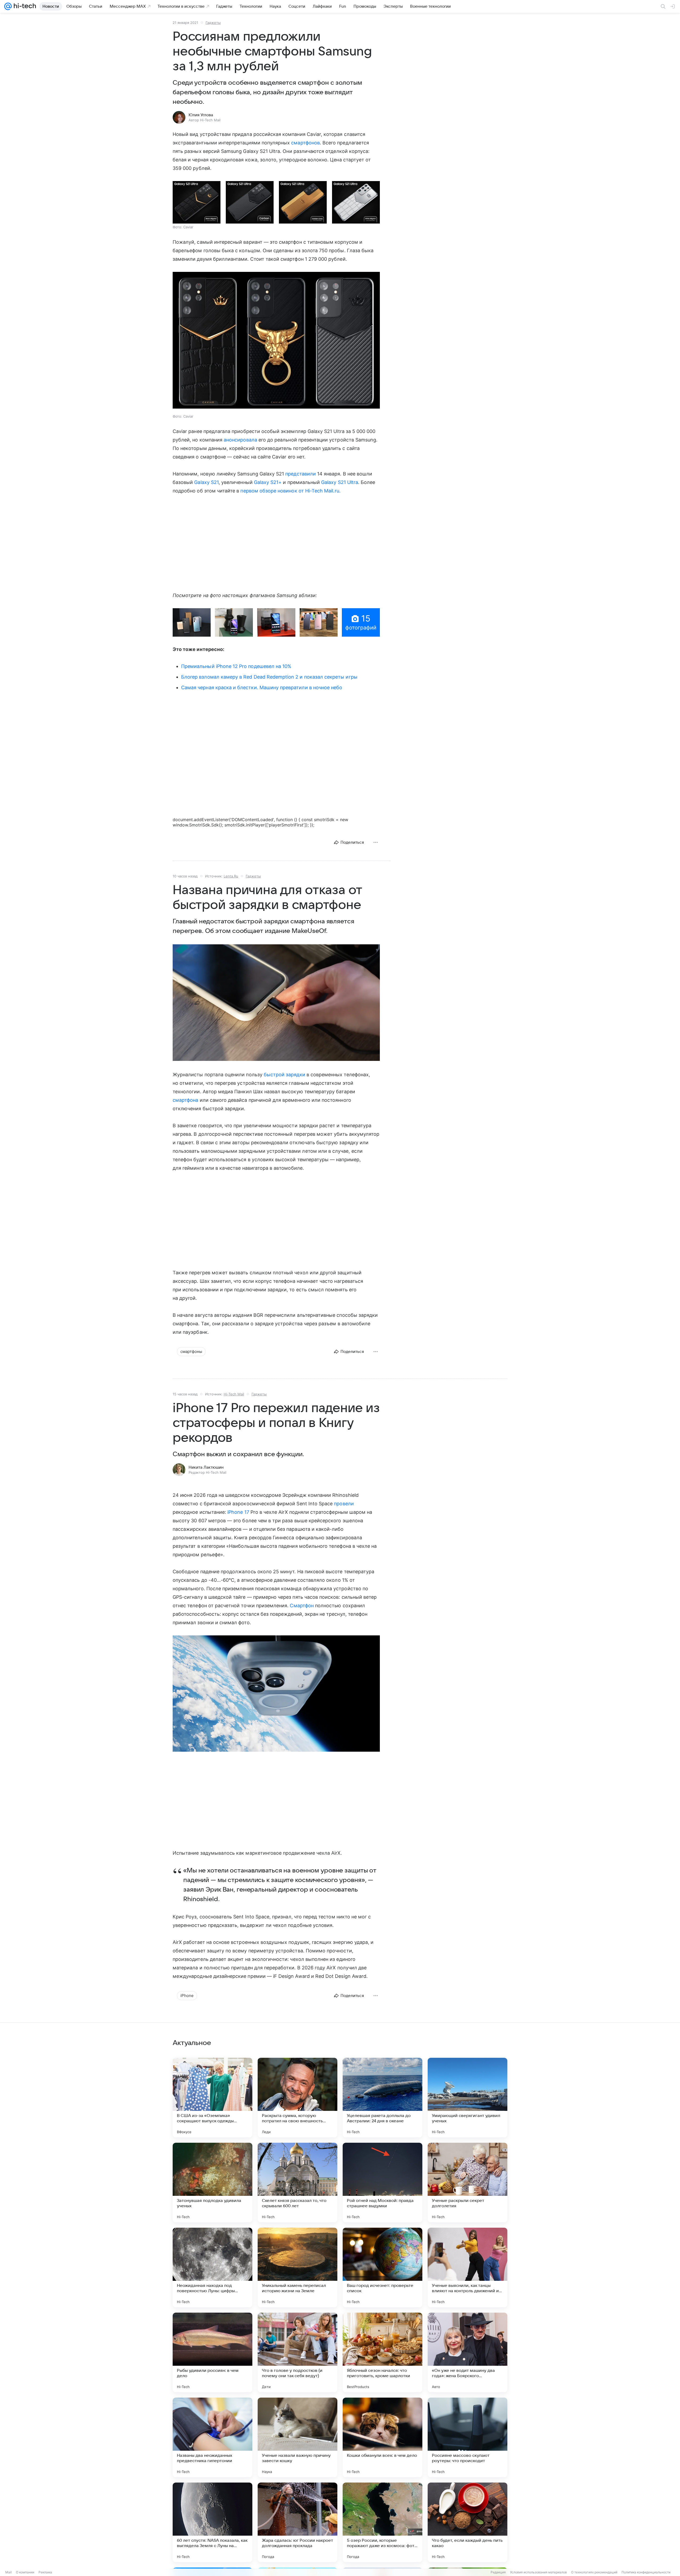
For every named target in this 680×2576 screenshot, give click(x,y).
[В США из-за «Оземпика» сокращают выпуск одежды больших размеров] (212, 2098)
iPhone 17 (238, 1512)
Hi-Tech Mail (234, 1394)
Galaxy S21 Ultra (340, 482)
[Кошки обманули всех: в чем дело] (382, 2437)
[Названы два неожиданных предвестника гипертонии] (212, 2437)
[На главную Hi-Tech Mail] (24, 6)
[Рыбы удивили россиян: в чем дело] (212, 2352)
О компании (25, 2572)
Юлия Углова (201, 115)
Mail (8, 2572)
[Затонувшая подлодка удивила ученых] (212, 2183)
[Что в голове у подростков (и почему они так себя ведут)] (297, 2352)
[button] (197, 202)
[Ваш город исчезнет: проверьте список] (382, 2268)
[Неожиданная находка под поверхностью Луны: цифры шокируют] (212, 2268)
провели (344, 1504)
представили (301, 474)
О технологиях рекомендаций (594, 2572)
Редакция (498, 2572)
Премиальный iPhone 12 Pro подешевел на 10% (236, 666)
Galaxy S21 (206, 482)
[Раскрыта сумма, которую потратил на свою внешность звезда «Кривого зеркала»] (297, 2098)
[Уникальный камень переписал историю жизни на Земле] (297, 2268)
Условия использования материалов (538, 2572)
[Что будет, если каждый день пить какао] (467, 2522)
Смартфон (302, 1606)
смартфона (186, 1100)
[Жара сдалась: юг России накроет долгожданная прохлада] (297, 2522)
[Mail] (8, 6)
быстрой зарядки (284, 1075)
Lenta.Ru (231, 876)
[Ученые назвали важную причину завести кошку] (297, 2437)
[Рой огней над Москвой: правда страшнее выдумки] (382, 2183)
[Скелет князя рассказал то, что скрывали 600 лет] (297, 2183)
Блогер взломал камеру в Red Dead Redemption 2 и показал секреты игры (269, 677)
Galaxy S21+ (268, 482)
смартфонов (305, 143)
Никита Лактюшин (206, 1467)
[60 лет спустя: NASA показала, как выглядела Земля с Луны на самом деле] (212, 2522)
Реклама (45, 2572)
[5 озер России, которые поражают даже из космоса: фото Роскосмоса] (382, 2522)
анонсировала (240, 440)
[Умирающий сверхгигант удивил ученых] (467, 2098)
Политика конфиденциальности (646, 2572)
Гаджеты (213, 23)
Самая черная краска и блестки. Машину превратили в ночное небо (262, 687)
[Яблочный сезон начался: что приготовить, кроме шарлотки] (382, 2352)
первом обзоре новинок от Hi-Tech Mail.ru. (290, 491)
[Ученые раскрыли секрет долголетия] (467, 2183)
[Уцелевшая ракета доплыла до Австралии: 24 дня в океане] (382, 2098)
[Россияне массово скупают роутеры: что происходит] (467, 2437)
